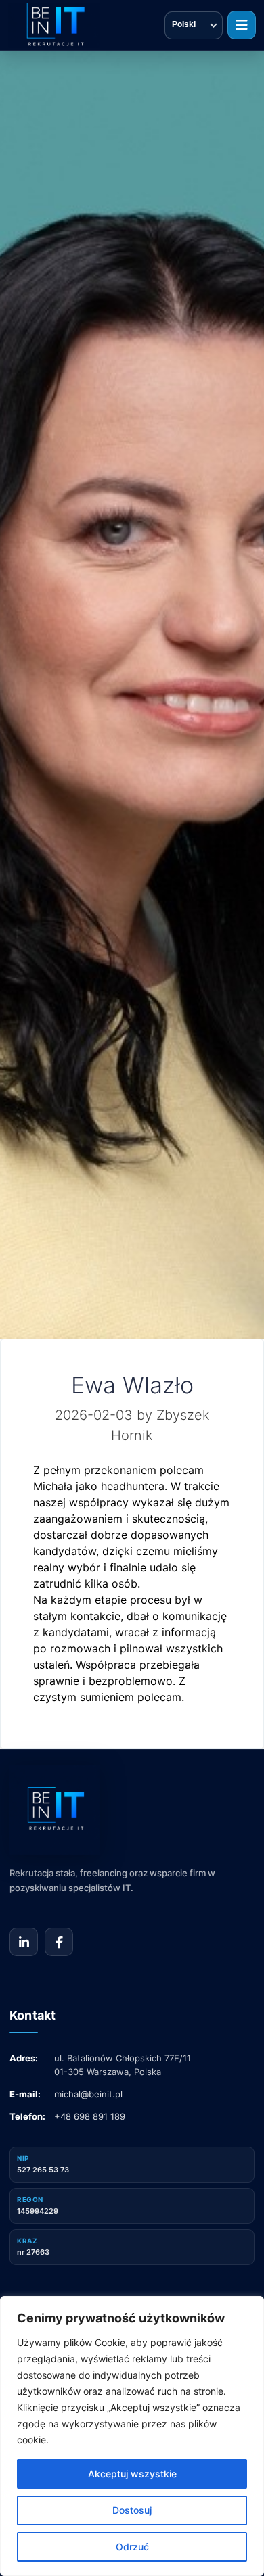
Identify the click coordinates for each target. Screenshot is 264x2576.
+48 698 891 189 (90, 2116)
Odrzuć (132, 2547)
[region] (132, 2436)
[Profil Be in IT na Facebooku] (59, 1942)
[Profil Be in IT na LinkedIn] (24, 1942)
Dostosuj (132, 2510)
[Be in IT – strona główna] (54, 25)
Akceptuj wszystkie (132, 2474)
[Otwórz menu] (242, 25)
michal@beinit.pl (88, 2094)
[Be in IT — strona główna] (104, 1810)
